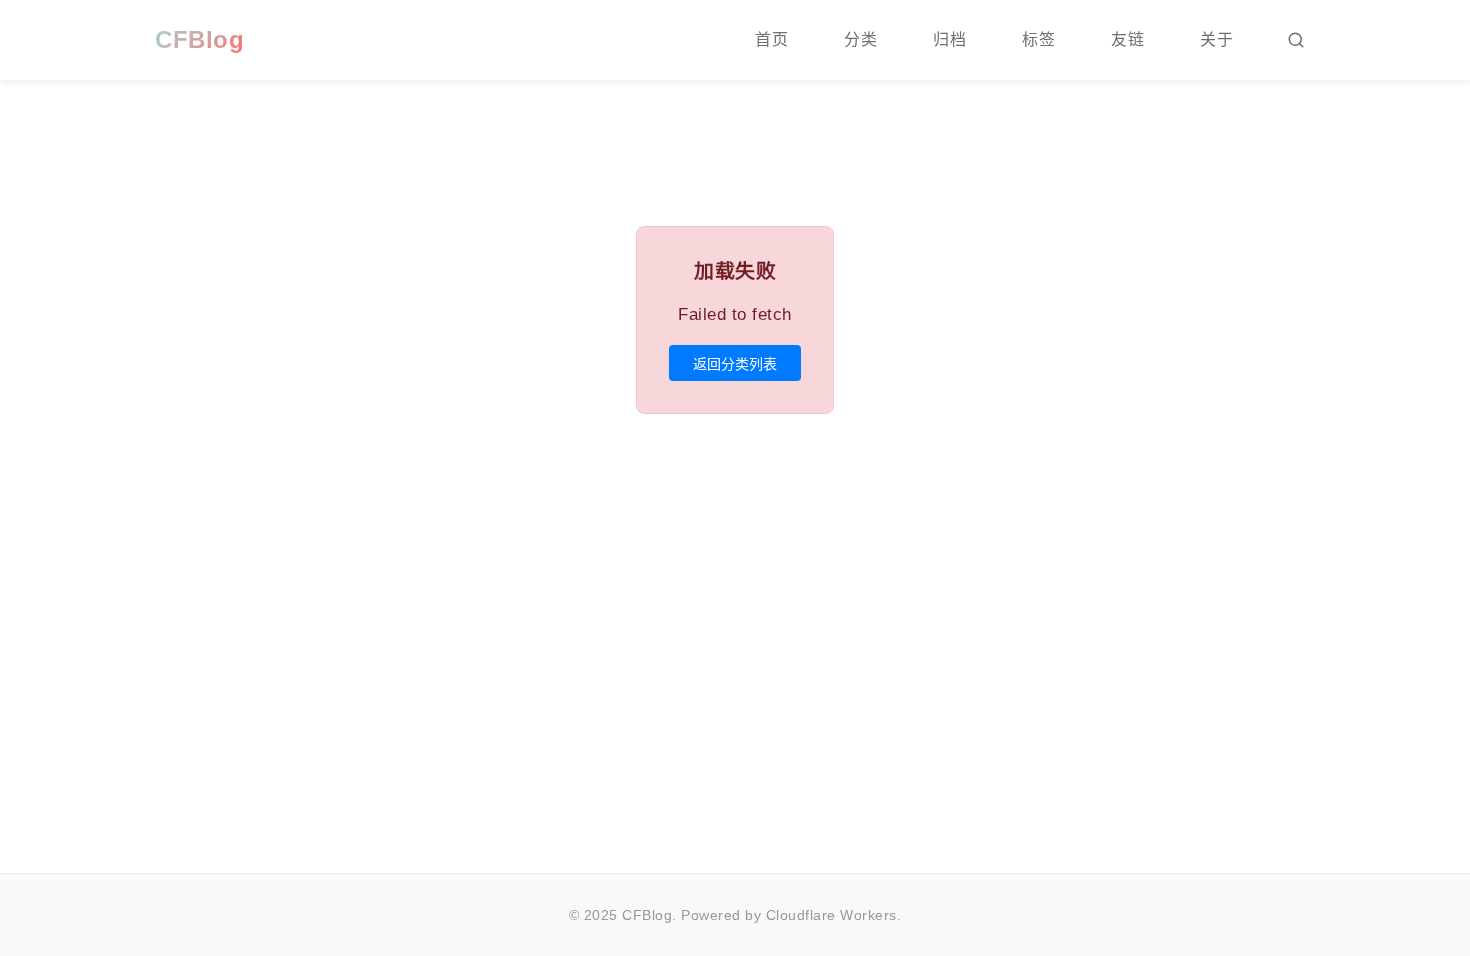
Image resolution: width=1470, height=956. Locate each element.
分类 (860, 39)
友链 (1127, 39)
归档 (949, 39)
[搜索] (1296, 40)
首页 (771, 39)
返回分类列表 (735, 364)
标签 (1038, 39)
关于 (1216, 39)
